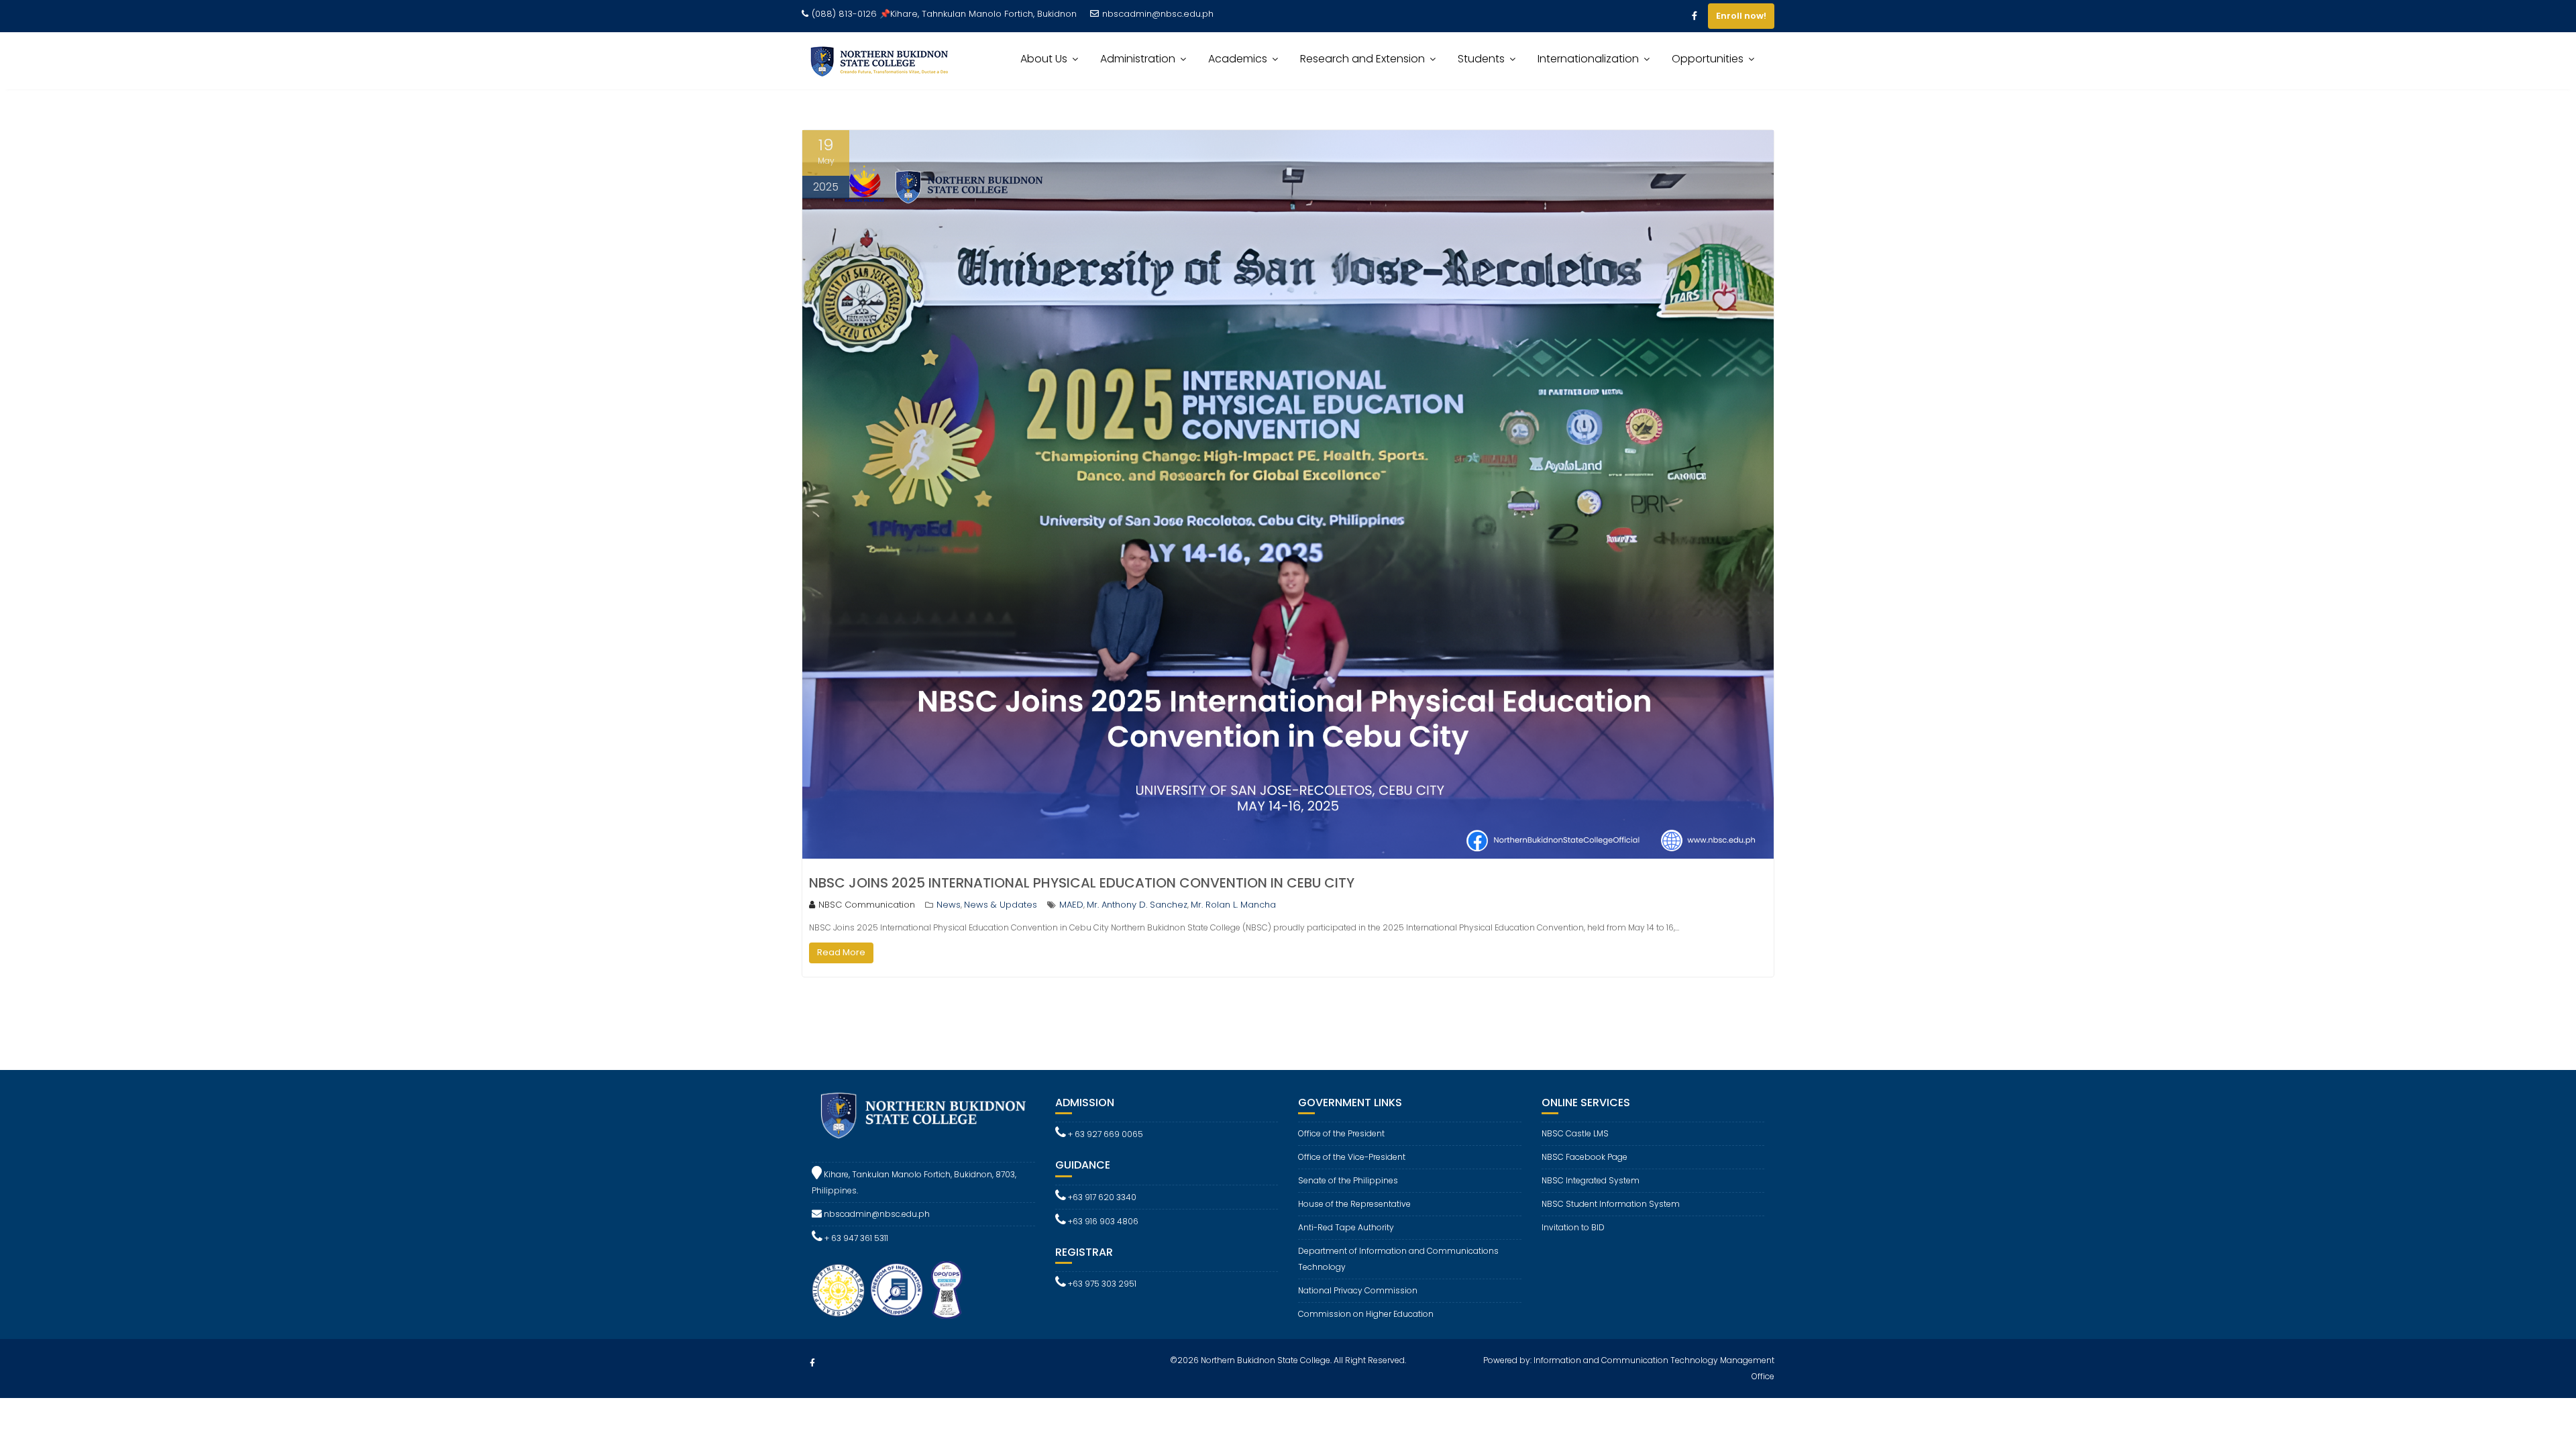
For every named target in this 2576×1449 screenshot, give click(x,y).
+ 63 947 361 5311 (855, 1238)
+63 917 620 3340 (1101, 1197)
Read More (841, 952)
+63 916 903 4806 (1102, 1221)
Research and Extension (1362, 59)
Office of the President (1341, 1133)
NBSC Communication (867, 905)
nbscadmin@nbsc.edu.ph (1158, 14)
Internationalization (1588, 59)
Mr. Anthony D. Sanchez (1137, 905)
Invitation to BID (1573, 1227)
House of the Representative (1354, 1204)
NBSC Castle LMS (1575, 1133)
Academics (1238, 59)
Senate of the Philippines (1348, 1180)
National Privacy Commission (1358, 1290)
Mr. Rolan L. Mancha (1233, 905)
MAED (1071, 905)
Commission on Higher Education (1366, 1314)
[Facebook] (1695, 16)
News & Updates (1001, 905)
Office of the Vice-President (1352, 1157)
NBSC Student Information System (1611, 1204)
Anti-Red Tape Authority (1346, 1227)
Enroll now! (1741, 16)
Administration (1138, 59)
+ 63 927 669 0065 (1105, 1134)
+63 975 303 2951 (1101, 1284)
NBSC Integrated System (1591, 1180)
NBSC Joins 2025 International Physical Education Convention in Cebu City (1082, 883)
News (949, 905)
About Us (1044, 59)
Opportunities (1708, 59)
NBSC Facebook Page (1585, 1157)
